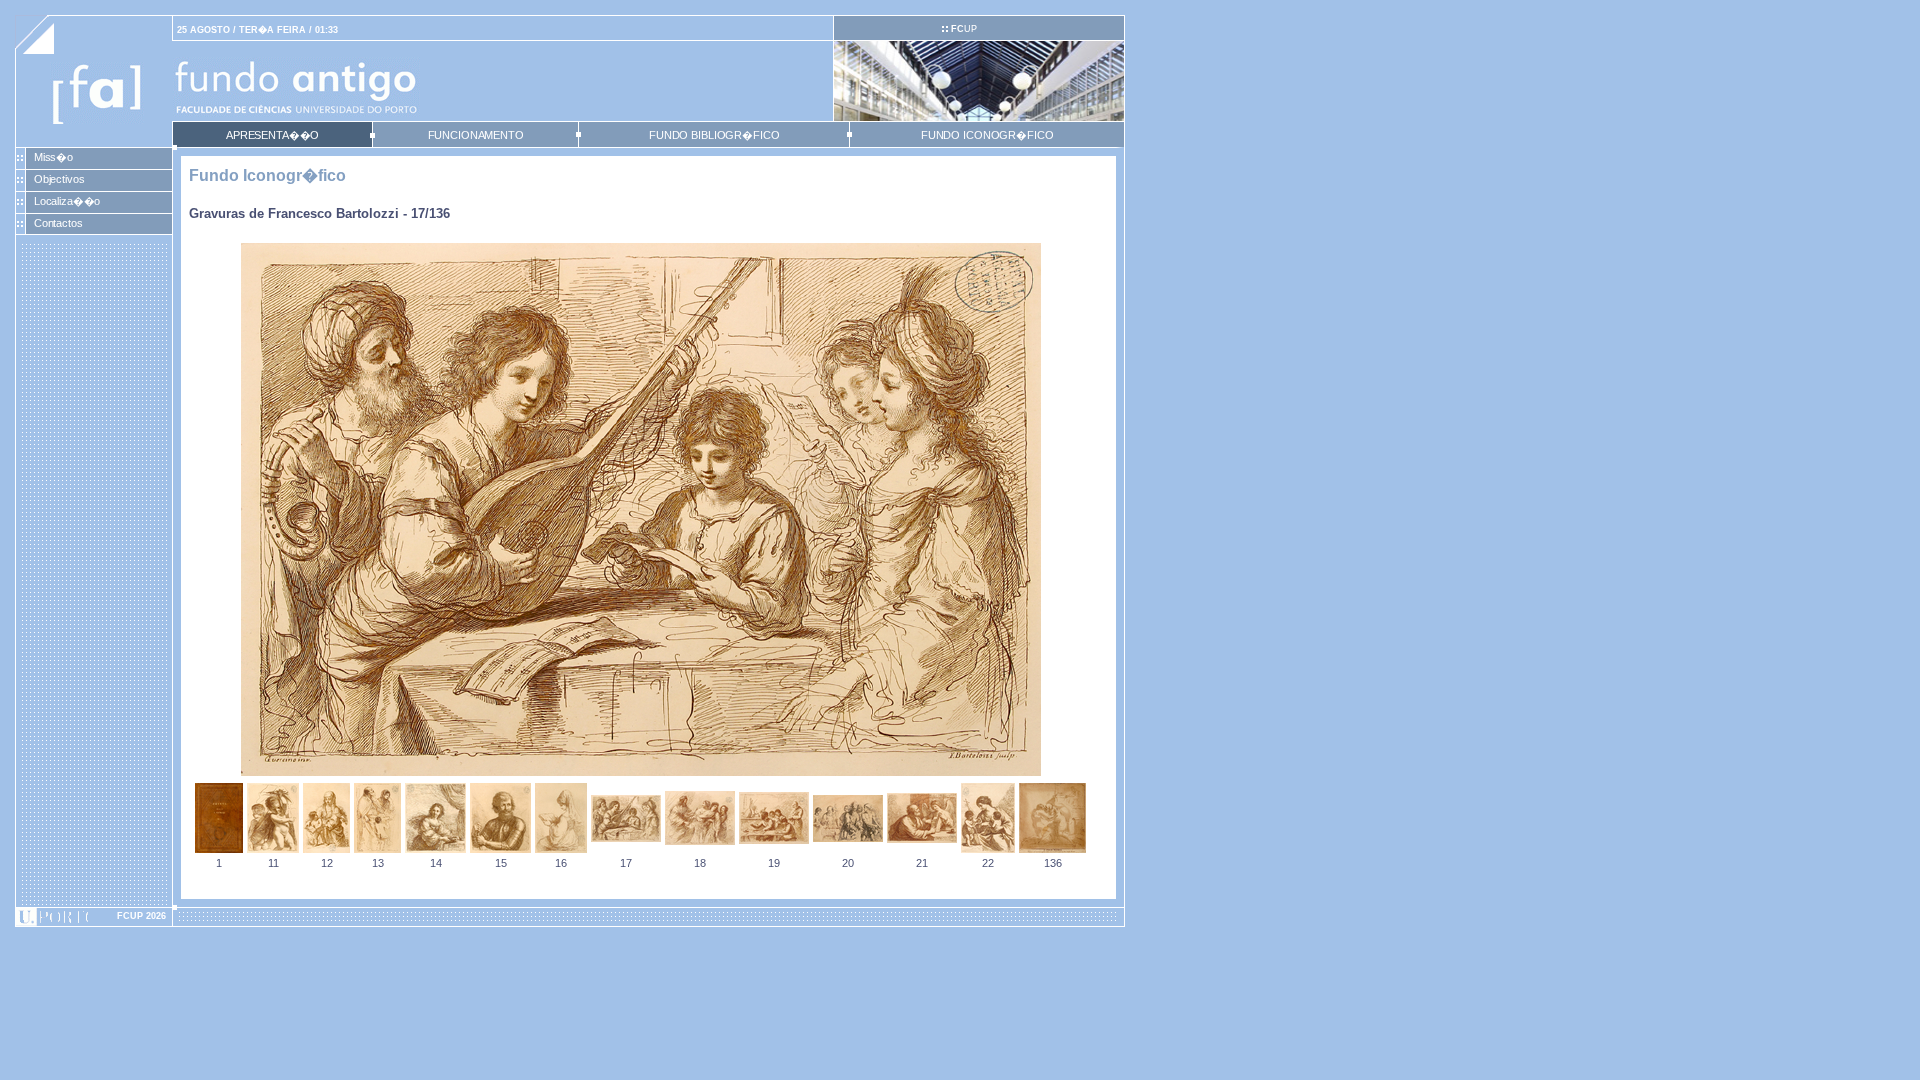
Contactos (58, 223)
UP (964, 29)
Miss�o (53, 157)
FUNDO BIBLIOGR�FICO (714, 135)
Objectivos (59, 179)
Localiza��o (67, 201)
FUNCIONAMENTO (476, 135)
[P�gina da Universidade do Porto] (94, 917)
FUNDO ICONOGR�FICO (987, 135)
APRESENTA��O (272, 135)
